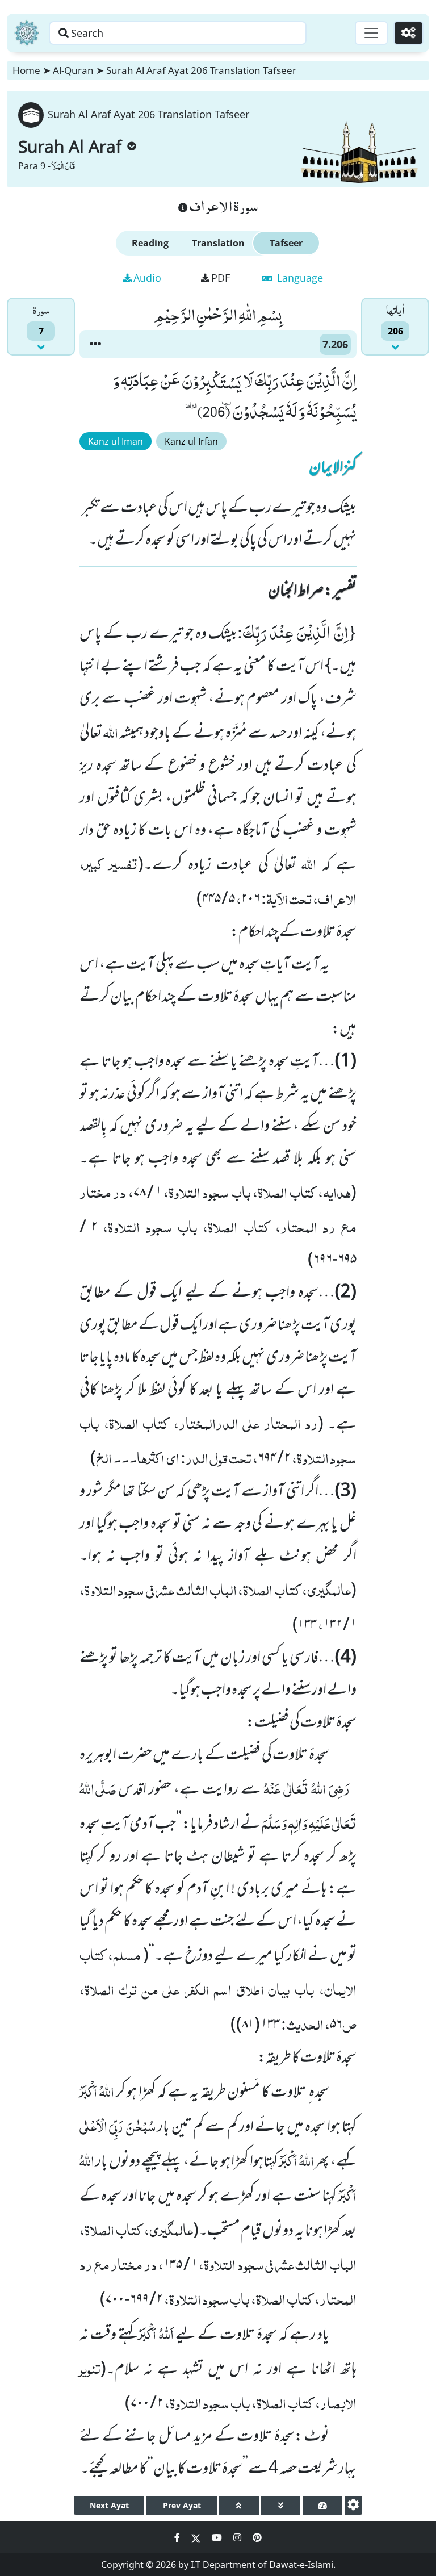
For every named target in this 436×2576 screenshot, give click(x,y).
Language (299, 278)
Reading (150, 243)
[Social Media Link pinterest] (257, 2537)
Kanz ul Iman (116, 441)
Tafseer (286, 243)
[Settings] (408, 33)
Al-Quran (73, 70)
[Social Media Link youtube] (218, 2537)
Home (26, 70)
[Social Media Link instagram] (238, 2537)
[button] (95, 344)
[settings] (353, 2505)
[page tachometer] (322, 2505)
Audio (147, 278)
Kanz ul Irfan (191, 441)
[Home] (27, 33)
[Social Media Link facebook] (178, 2537)
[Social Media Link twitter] (197, 2537)
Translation (218, 243)
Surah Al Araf (70, 146)
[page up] (239, 2505)
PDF (221, 278)
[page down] (281, 2505)
